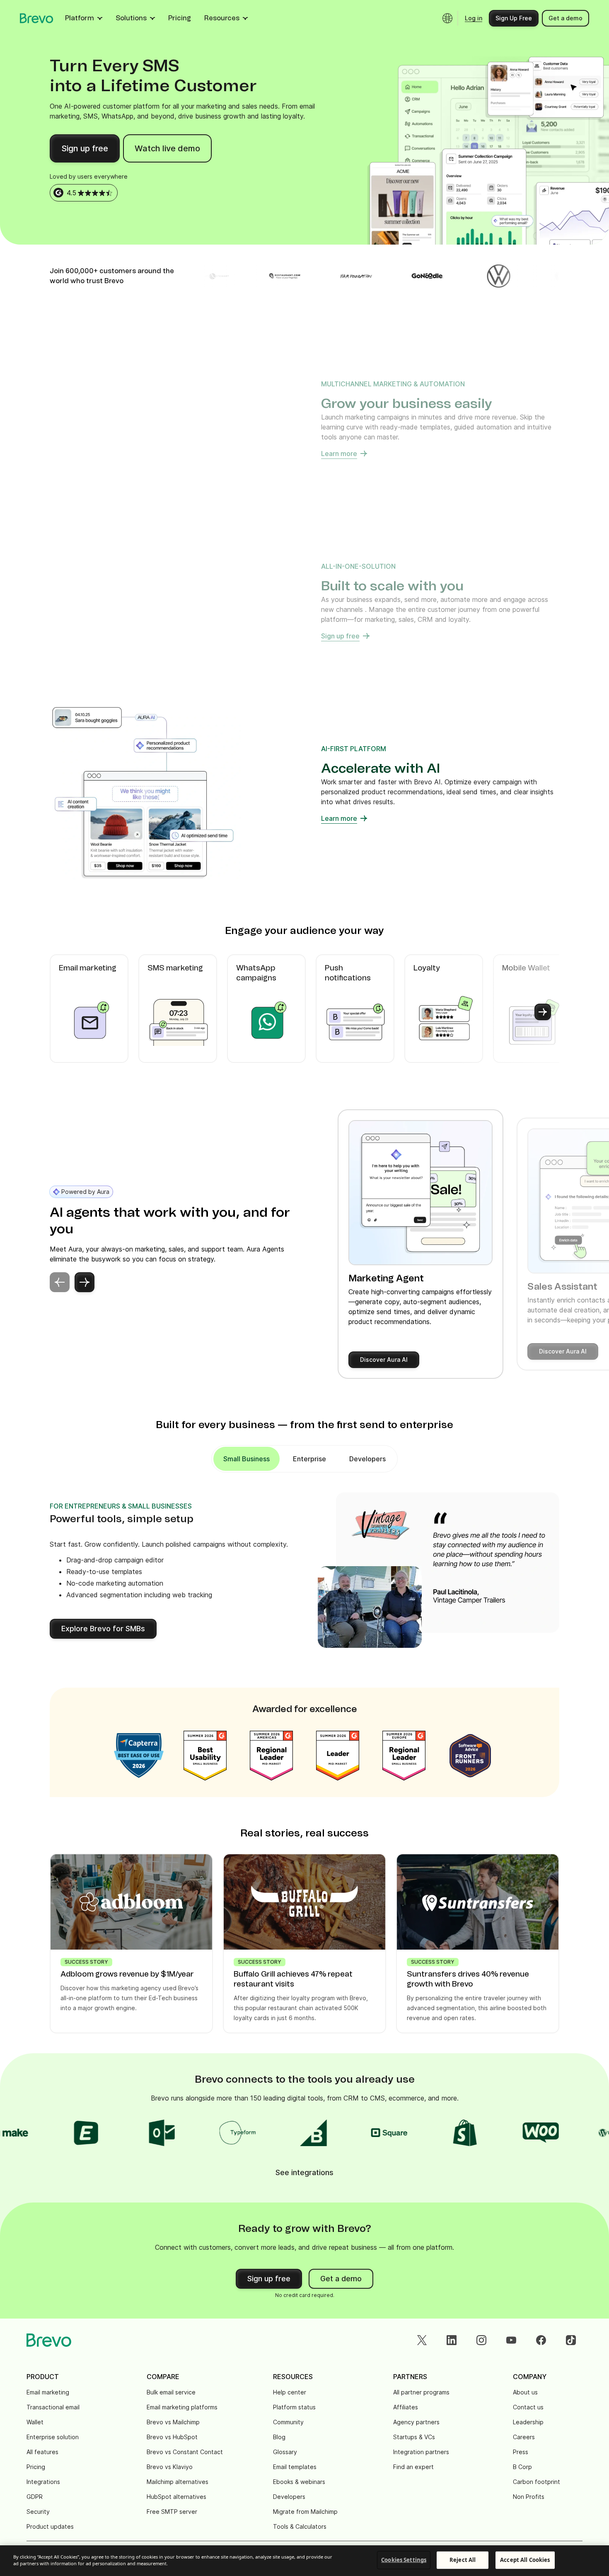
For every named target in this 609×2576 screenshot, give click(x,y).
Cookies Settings (404, 2560)
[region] (304, 2561)
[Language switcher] (447, 18)
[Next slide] (85, 1282)
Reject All (463, 2560)
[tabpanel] (247, 1459)
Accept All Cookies (525, 2560)
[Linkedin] (452, 2340)
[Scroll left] (66, 1012)
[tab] (309, 1459)
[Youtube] (511, 2340)
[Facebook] (541, 2340)
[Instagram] (481, 2340)
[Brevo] (37, 18)
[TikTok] (571, 2340)
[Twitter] (422, 2340)
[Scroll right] (543, 1012)
